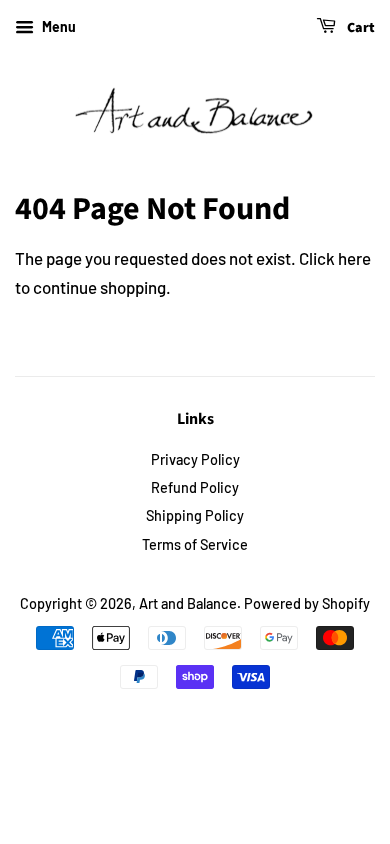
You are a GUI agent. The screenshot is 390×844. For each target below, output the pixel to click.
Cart (359, 28)
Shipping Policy (195, 515)
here (354, 258)
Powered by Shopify (307, 603)
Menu (57, 26)
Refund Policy (195, 487)
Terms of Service (195, 544)
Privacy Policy (195, 459)
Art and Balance (188, 603)
